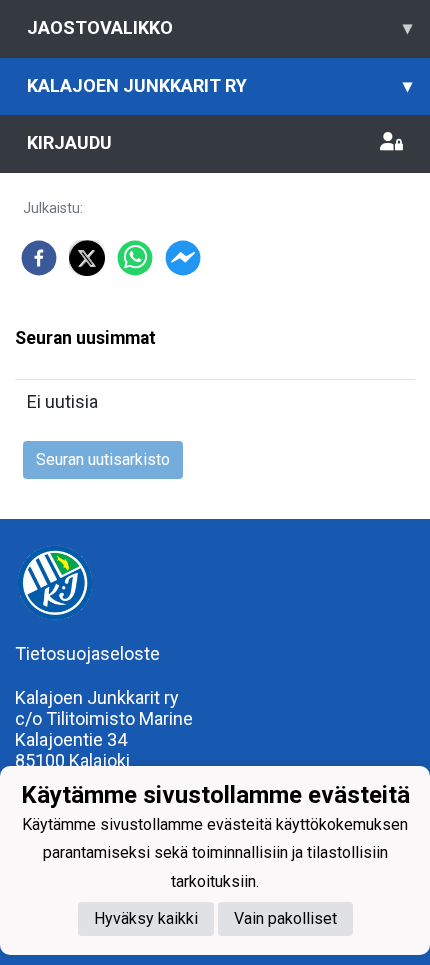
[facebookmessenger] (183, 258)
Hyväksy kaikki (146, 918)
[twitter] (87, 258)
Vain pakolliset (285, 918)
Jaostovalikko (219, 27)
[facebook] (39, 258)
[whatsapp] (135, 258)
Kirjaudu (69, 142)
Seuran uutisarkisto (103, 459)
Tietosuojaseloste (87, 653)
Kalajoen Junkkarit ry (219, 85)
